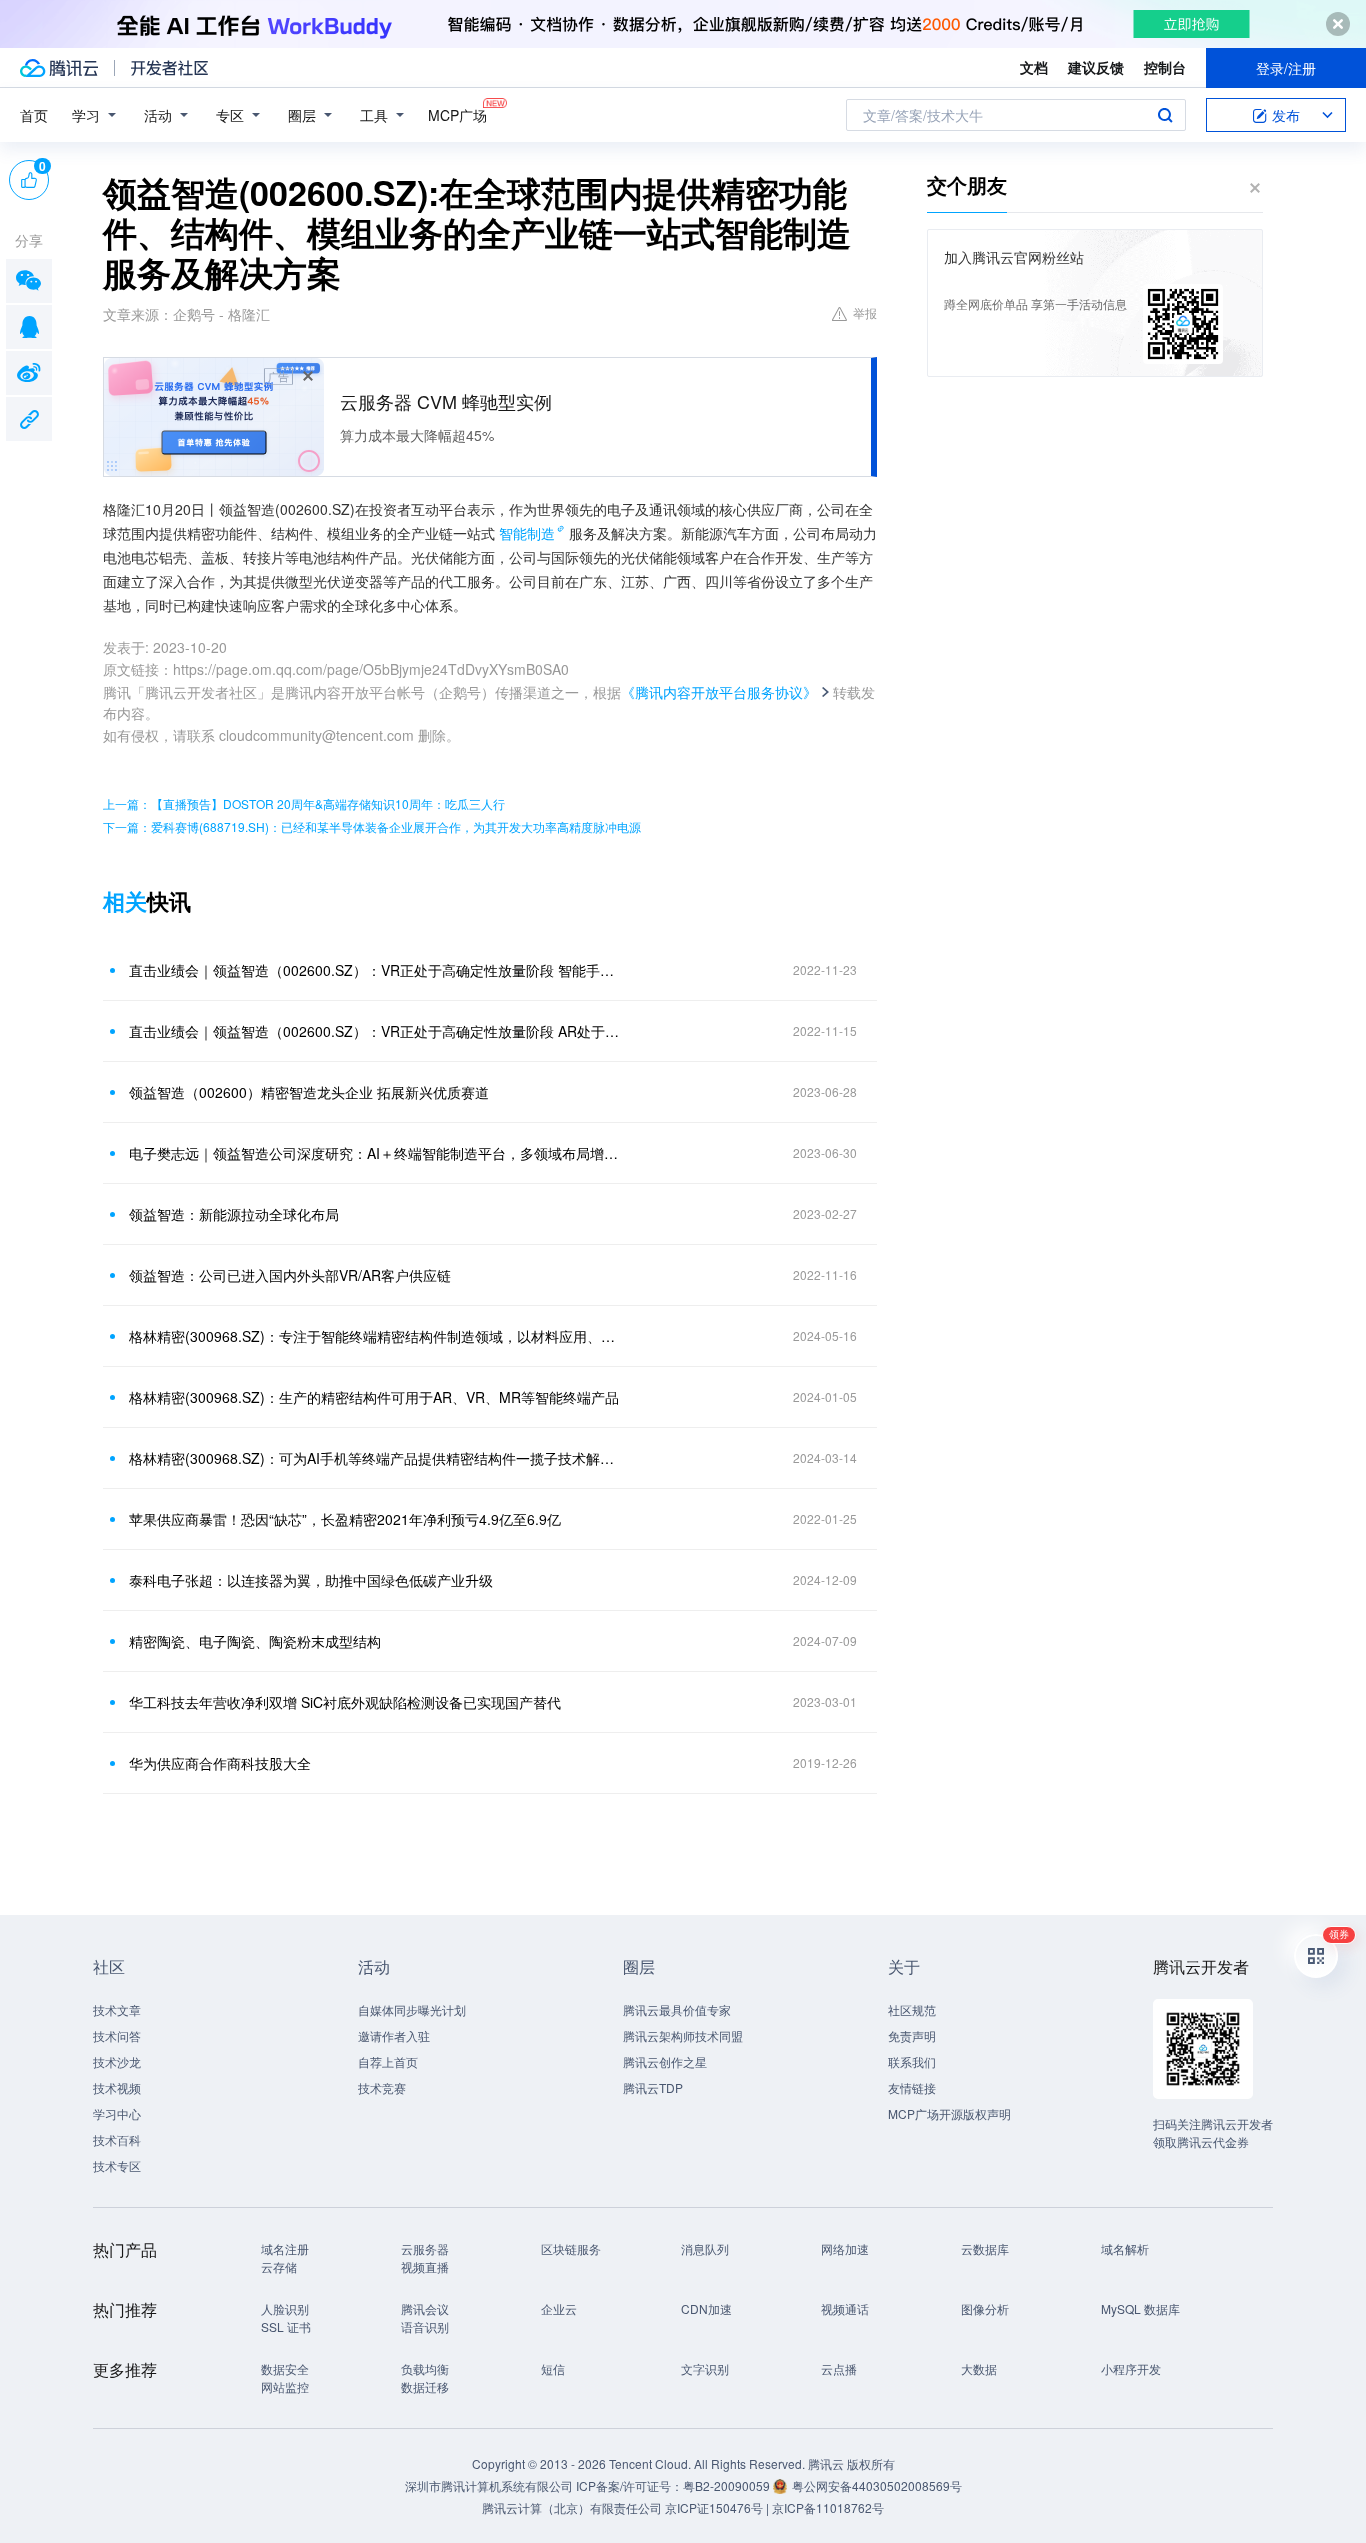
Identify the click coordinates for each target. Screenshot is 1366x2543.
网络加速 (845, 2248)
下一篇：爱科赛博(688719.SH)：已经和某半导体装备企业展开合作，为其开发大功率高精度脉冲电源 (372, 826)
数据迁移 (425, 2386)
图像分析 (985, 2308)
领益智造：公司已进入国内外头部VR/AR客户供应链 (290, 1275)
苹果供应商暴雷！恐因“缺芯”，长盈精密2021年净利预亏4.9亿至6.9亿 (345, 1519)
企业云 (559, 2308)
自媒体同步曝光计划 (412, 2009)
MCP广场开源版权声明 (949, 2113)
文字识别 (705, 2368)
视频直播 (425, 2266)
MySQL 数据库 (1140, 2308)
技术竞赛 (382, 2087)
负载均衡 (425, 2368)
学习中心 (117, 2113)
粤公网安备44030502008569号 (877, 2485)
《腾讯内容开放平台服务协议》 (719, 692)
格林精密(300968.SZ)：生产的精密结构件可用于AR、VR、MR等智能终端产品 (374, 1397)
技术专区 (117, 2165)
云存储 (279, 2266)
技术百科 (117, 2139)
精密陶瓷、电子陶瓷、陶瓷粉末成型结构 (255, 1641)
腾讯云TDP (653, 2087)
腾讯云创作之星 (665, 2061)
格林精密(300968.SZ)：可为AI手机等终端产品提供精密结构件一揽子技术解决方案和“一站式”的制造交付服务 (378, 1458)
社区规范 (912, 2009)
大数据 (979, 2368)
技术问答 (117, 2035)
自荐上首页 (388, 2061)
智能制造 (527, 533)
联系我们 (912, 2061)
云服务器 (425, 2248)
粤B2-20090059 (728, 2485)
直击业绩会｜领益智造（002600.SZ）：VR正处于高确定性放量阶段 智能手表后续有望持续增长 (378, 970)
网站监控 (285, 2386)
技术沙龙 (117, 2061)
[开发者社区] (169, 68)
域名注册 (285, 2248)
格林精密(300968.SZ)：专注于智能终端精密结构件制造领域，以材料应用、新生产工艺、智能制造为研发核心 (378, 1336)
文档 (1034, 67)
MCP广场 (457, 115)
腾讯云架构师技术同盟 (683, 2035)
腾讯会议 (425, 2308)
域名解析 (1125, 2248)
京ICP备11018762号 (828, 2507)
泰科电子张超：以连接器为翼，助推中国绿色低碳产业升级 (311, 1580)
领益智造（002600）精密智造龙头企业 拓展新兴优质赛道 (309, 1092)
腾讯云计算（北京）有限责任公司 (572, 2507)
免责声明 (912, 2035)
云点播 (839, 2368)
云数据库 (985, 2248)
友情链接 (912, 2087)
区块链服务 (571, 2248)
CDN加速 (706, 2308)
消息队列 (705, 2248)
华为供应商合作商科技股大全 (220, 1763)
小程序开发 (1131, 2368)
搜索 (1165, 115)
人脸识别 (285, 2308)
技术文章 (117, 2009)
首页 (34, 115)
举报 (865, 312)
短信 (553, 2368)
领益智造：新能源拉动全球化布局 (234, 1214)
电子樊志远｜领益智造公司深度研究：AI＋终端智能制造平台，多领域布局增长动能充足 (378, 1153)
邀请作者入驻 (394, 2035)
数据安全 (285, 2368)
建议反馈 (1096, 67)
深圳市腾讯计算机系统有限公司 (489, 2485)
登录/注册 (1286, 68)
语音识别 (425, 2326)
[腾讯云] (59, 68)
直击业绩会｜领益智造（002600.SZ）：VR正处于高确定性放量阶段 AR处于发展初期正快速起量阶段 (378, 1031)
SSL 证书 (286, 2326)
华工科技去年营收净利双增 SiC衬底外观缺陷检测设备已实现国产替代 (345, 1702)
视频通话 (845, 2308)
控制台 (1165, 67)
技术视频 (117, 2087)
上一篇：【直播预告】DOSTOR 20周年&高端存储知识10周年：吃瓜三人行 (304, 803)
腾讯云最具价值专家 (677, 2009)
